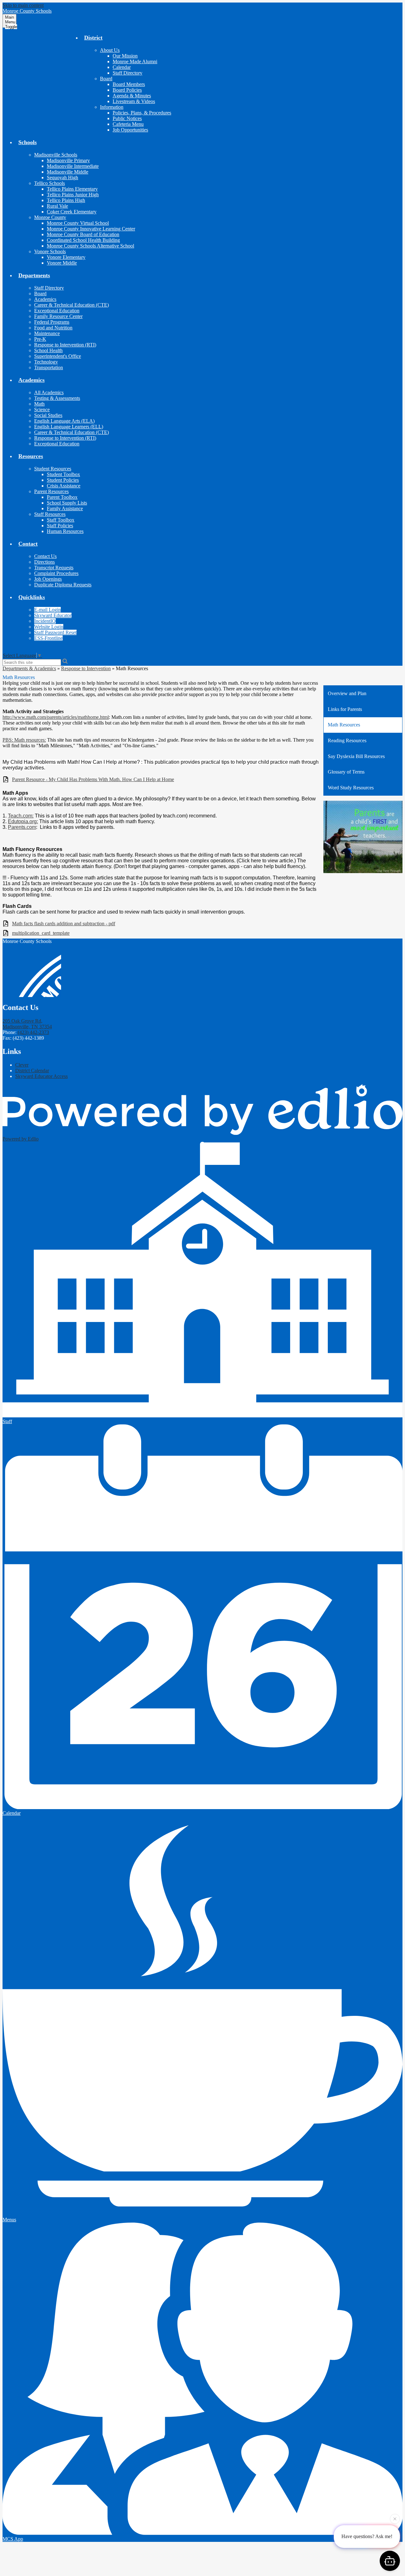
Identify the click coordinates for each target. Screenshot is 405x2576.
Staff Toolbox (61, 520)
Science (42, 410)
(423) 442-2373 (33, 1032)
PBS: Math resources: (24, 740)
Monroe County (50, 217)
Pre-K (40, 339)
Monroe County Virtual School (78, 223)
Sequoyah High (62, 177)
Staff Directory (128, 73)
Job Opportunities (130, 130)
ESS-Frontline (48, 638)
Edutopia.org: (23, 821)
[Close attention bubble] (395, 2517)
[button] (93, 38)
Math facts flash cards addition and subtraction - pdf (64, 924)
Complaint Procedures (56, 573)
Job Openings (48, 579)
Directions (44, 562)
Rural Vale (57, 206)
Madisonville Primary (68, 160)
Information (112, 107)
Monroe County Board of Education (83, 234)
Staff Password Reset (55, 632)
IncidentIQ (45, 621)
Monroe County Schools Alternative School (90, 246)
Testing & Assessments (57, 398)
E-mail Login (47, 610)
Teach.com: (21, 816)
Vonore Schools (50, 251)
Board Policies (127, 90)
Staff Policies (60, 526)
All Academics (49, 392)
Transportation (49, 367)
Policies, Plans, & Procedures (142, 113)
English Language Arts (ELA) (64, 421)
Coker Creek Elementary (72, 212)
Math (39, 404)
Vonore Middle (62, 263)
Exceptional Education (57, 311)
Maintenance (47, 333)
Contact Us (45, 556)
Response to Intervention (86, 668)
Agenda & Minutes (132, 96)
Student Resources (53, 469)
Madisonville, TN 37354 (27, 1024)
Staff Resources (50, 514)
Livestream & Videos (134, 101)
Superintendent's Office (58, 356)
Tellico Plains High (66, 200)
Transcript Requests (54, 568)
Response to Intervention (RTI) (65, 345)
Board (106, 79)
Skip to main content (23, 5)
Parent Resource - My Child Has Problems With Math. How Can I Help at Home (93, 779)
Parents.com (22, 827)
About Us (110, 50)
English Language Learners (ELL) (69, 427)
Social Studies (48, 415)
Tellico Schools (50, 183)
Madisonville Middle (68, 172)
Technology (46, 362)
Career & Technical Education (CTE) (72, 305)
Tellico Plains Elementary (72, 189)
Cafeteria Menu (128, 124)
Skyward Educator (53, 615)
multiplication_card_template (41, 933)
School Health (48, 350)
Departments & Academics (29, 668)
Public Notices (127, 118)
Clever (22, 1065)
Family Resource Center (58, 316)
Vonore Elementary (66, 257)
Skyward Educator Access (41, 1076)
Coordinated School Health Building (83, 240)
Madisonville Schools (56, 155)
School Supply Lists (67, 503)
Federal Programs (52, 322)
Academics (45, 299)
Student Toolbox (63, 474)
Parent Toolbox (62, 497)
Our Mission (125, 56)
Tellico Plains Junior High (73, 195)
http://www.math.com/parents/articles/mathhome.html (56, 717)
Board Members (129, 84)
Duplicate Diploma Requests (63, 585)
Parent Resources (51, 491)
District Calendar (32, 1071)
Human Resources (65, 531)
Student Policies (63, 480)
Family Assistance (65, 508)
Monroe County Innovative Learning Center (91, 229)
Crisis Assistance (64, 486)
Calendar (122, 67)
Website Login (49, 627)
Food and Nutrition (53, 328)
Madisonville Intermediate (73, 166)
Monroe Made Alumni (135, 61)
